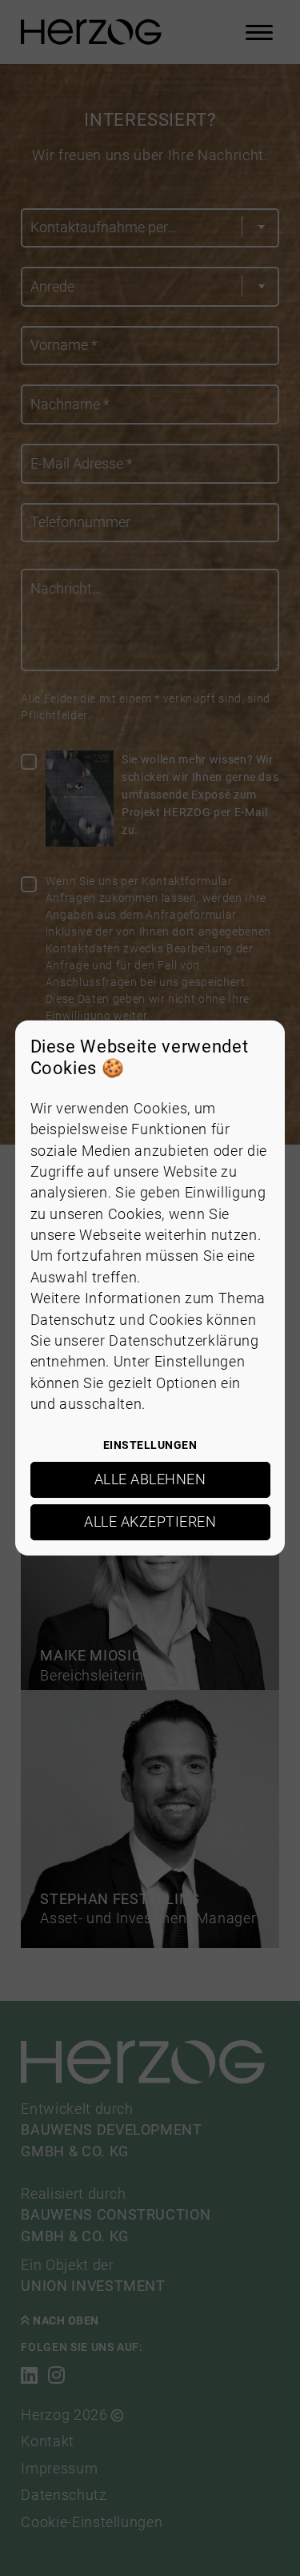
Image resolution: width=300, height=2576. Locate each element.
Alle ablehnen (150, 1479)
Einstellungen (150, 1445)
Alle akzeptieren (150, 1522)
